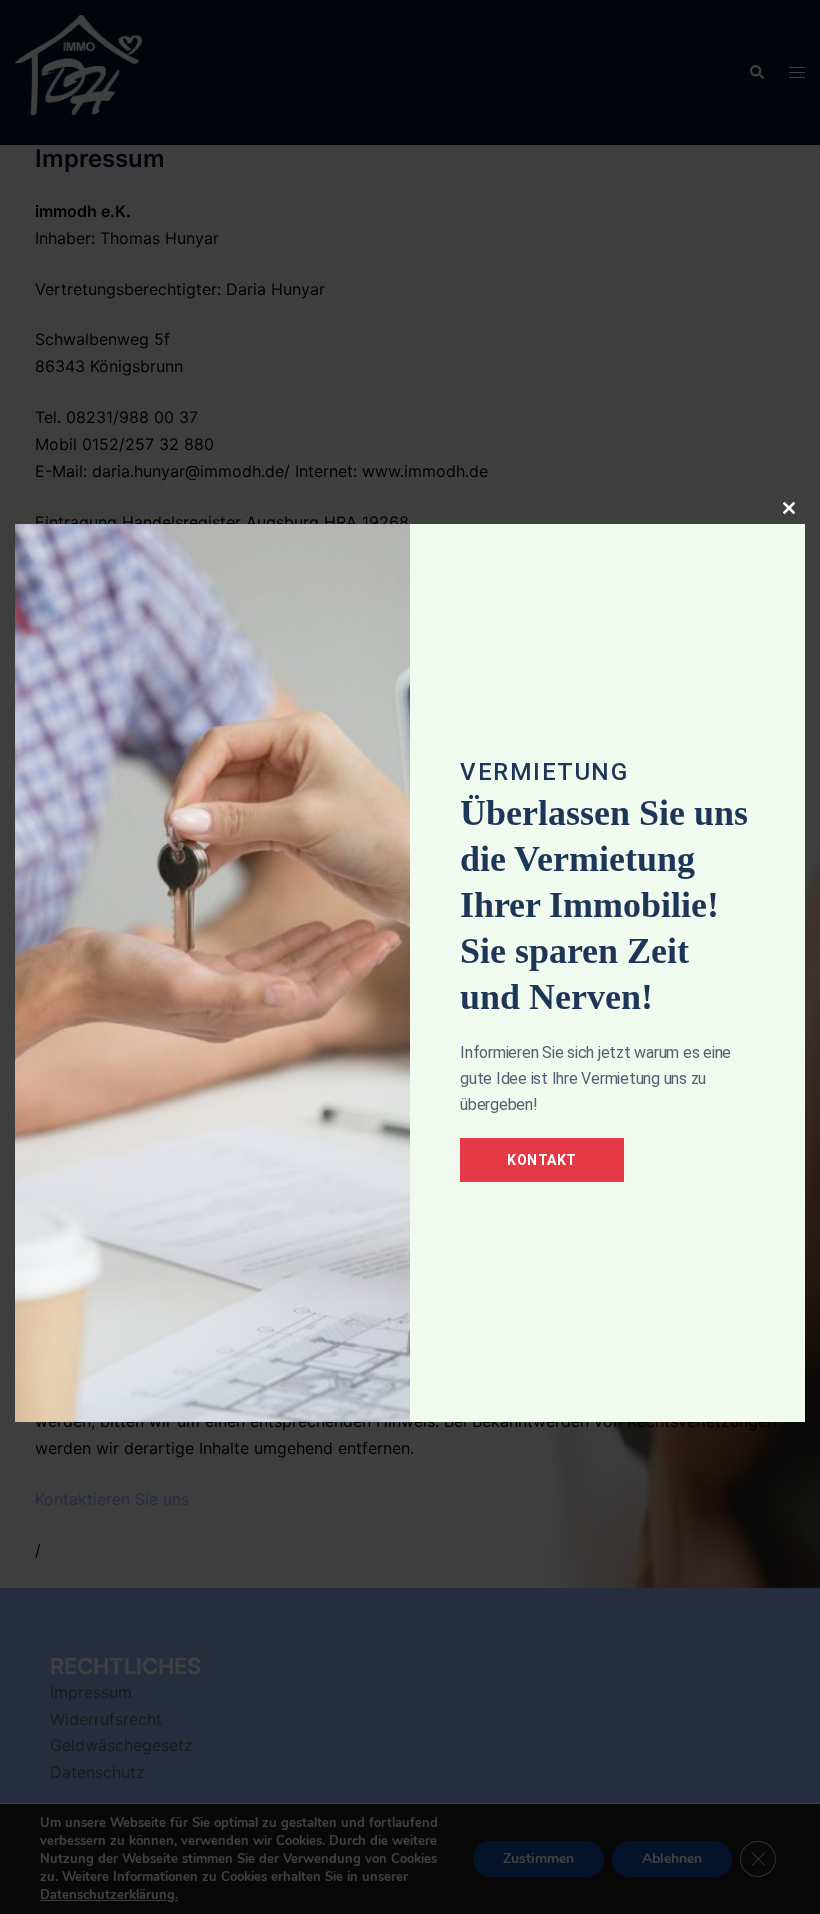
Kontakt (542, 1160)
